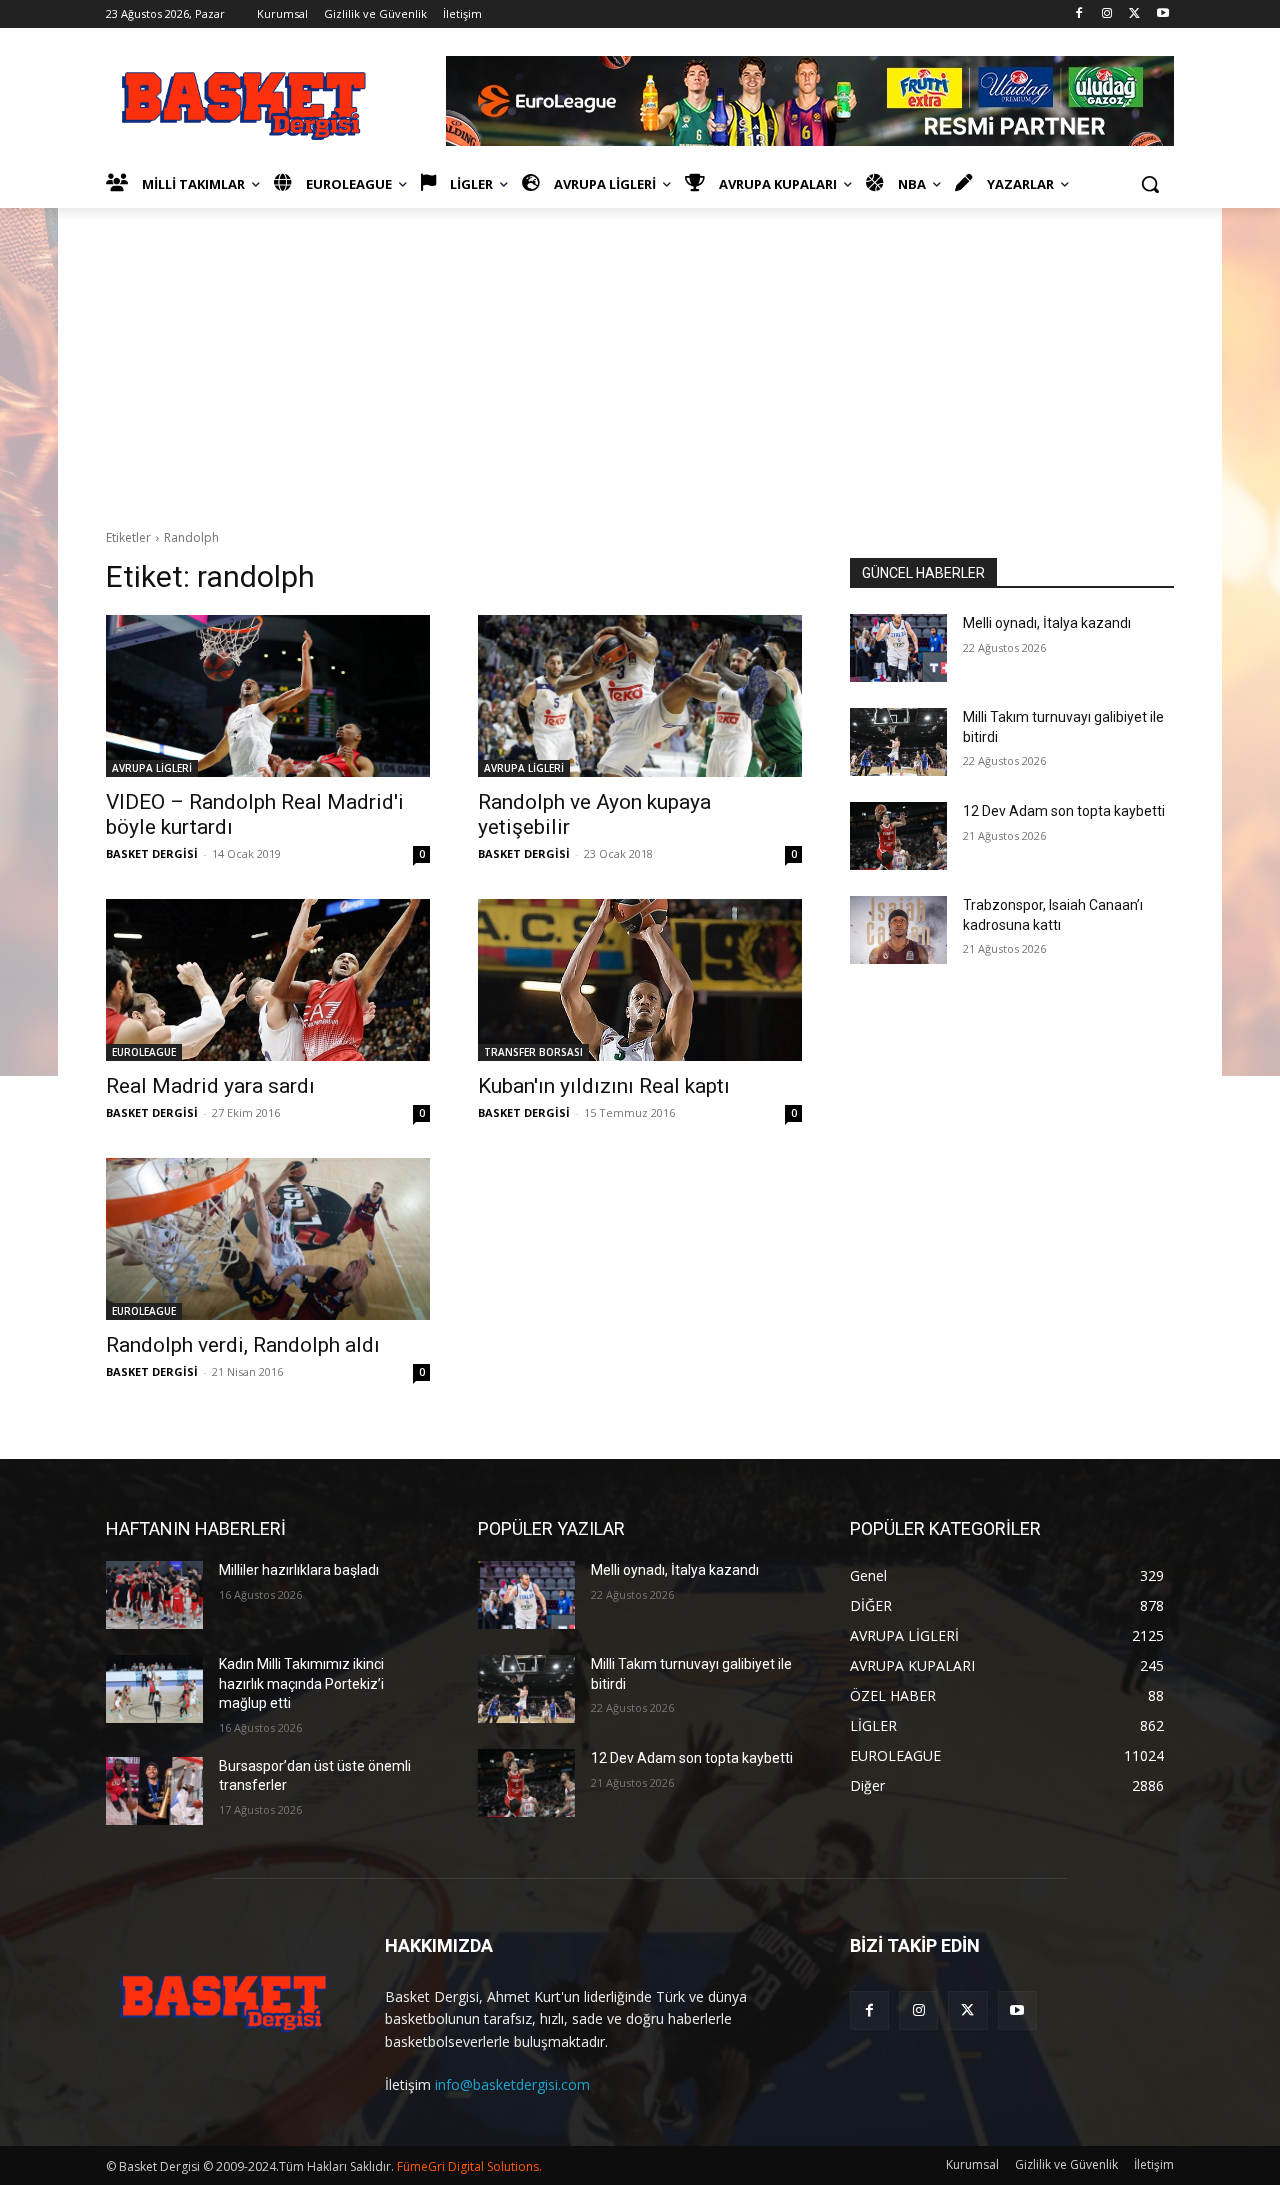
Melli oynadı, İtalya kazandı (1047, 623)
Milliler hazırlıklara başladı (299, 1570)
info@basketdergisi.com (512, 2084)
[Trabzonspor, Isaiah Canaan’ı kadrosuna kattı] (898, 930)
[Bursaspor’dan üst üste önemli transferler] (154, 1791)
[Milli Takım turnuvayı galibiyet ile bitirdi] (898, 742)
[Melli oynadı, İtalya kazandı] (898, 648)
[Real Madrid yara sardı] (268, 980)
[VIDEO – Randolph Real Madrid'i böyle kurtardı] (268, 696)
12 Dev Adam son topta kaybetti (1064, 811)
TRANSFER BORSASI (533, 1052)
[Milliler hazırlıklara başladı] (154, 1595)
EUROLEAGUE (144, 1052)
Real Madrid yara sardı (210, 1086)
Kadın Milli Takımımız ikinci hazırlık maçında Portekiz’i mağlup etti (301, 1683)
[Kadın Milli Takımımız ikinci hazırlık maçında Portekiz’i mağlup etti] (154, 1689)
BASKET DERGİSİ (152, 853)
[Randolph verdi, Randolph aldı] (268, 1239)
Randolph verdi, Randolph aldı (243, 1345)
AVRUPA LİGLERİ (152, 768)
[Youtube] (1162, 14)
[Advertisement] (640, 358)
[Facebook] (1079, 14)
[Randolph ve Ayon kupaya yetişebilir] (640, 696)
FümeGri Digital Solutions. (469, 2166)
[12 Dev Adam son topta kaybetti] (898, 836)
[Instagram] (1107, 14)
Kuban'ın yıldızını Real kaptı (604, 1086)
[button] (1150, 184)
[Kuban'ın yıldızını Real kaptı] (640, 980)
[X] (1134, 14)
